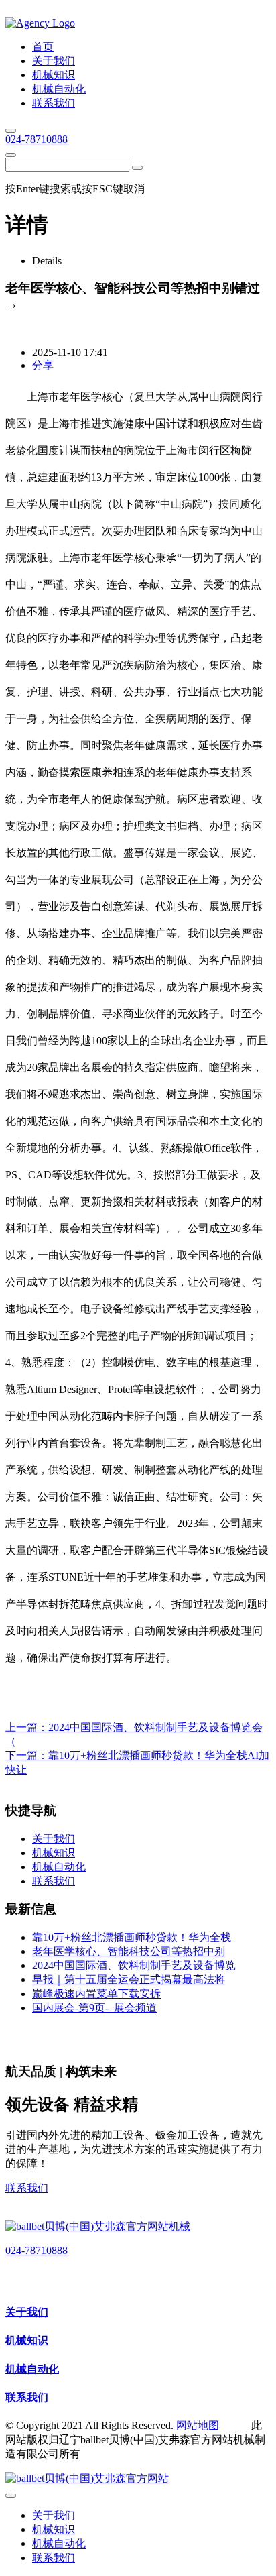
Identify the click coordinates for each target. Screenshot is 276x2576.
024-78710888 (37, 139)
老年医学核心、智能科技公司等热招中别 (129, 1951)
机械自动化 (32, 2369)
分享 (43, 365)
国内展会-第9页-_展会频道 (94, 2008)
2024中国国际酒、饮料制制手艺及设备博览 (134, 1965)
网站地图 (198, 2425)
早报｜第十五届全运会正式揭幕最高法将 (129, 1979)
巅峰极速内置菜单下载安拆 (96, 1994)
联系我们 (27, 2188)
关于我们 (27, 2312)
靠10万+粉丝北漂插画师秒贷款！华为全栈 (132, 1937)
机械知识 (27, 2340)
